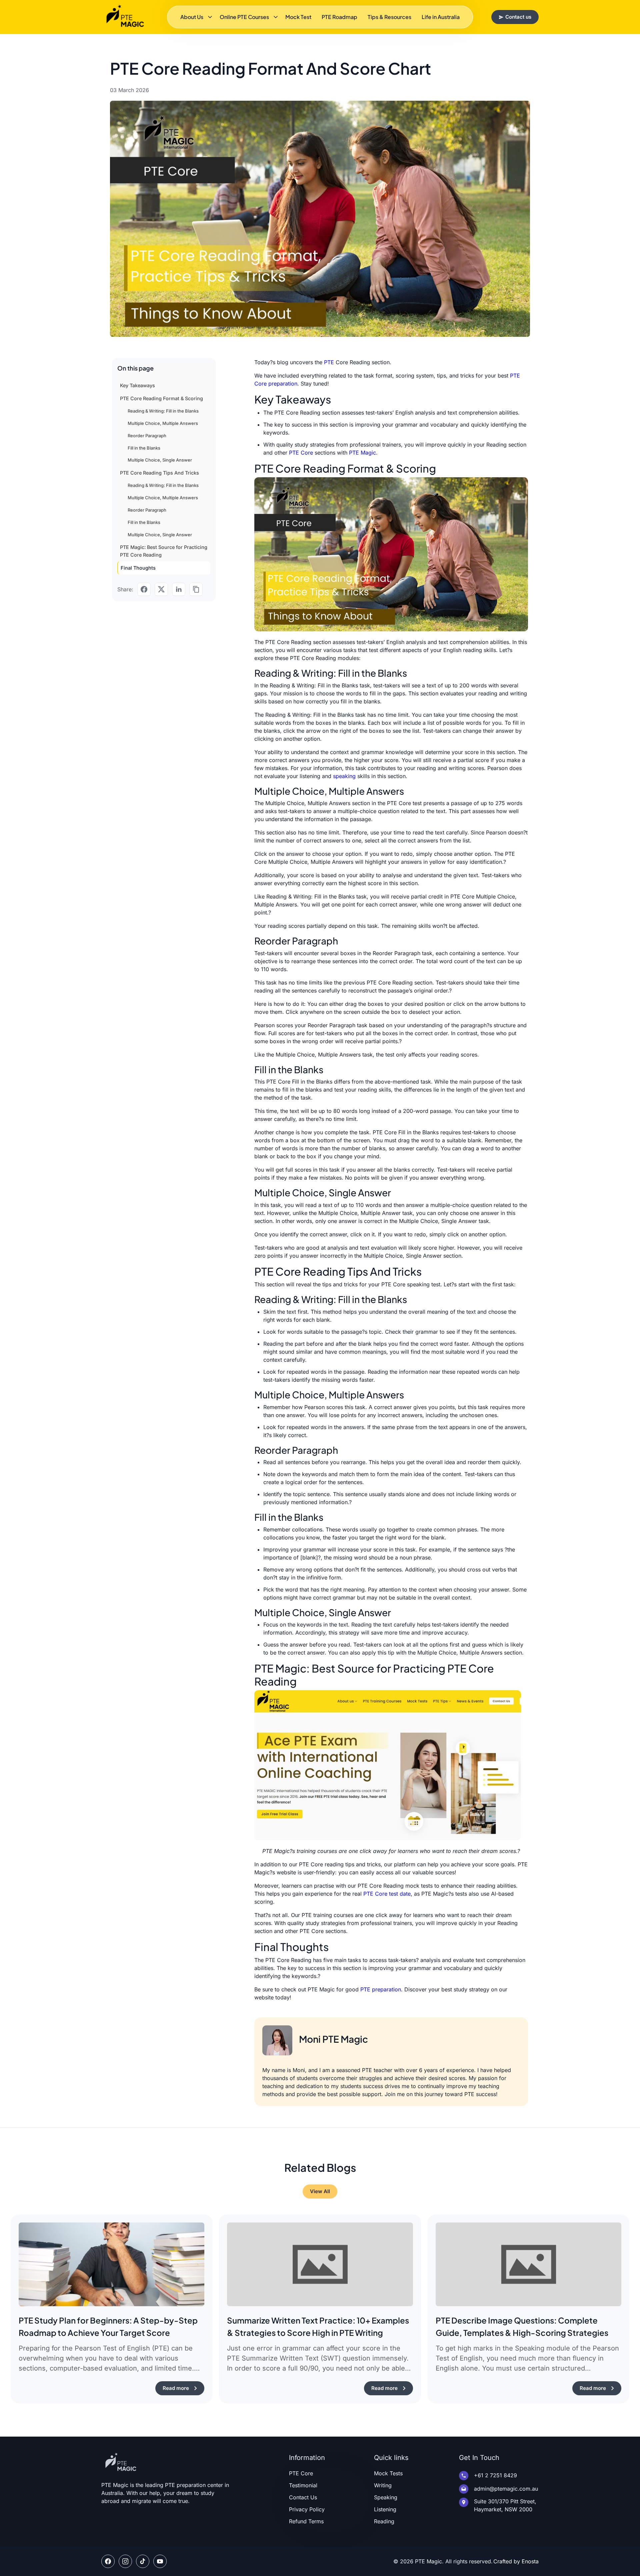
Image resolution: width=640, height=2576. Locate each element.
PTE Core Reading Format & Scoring (161, 398)
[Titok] (143, 2561)
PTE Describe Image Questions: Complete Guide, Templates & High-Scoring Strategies (522, 2327)
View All (320, 2191)
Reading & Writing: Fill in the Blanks (163, 411)
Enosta (530, 2561)
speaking (344, 776)
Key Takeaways (137, 385)
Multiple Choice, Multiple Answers (163, 423)
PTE (329, 362)
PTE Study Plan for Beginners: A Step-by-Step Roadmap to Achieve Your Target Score (108, 2327)
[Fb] (108, 2561)
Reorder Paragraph (147, 436)
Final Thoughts (138, 568)
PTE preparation (381, 1989)
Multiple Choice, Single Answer (160, 460)
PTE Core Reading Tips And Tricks (159, 473)
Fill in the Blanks (144, 448)
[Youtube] (160, 2561)
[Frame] (125, 2561)
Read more (176, 2388)
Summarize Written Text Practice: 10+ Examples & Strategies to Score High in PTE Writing (318, 2327)
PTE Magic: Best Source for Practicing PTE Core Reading (164, 551)
